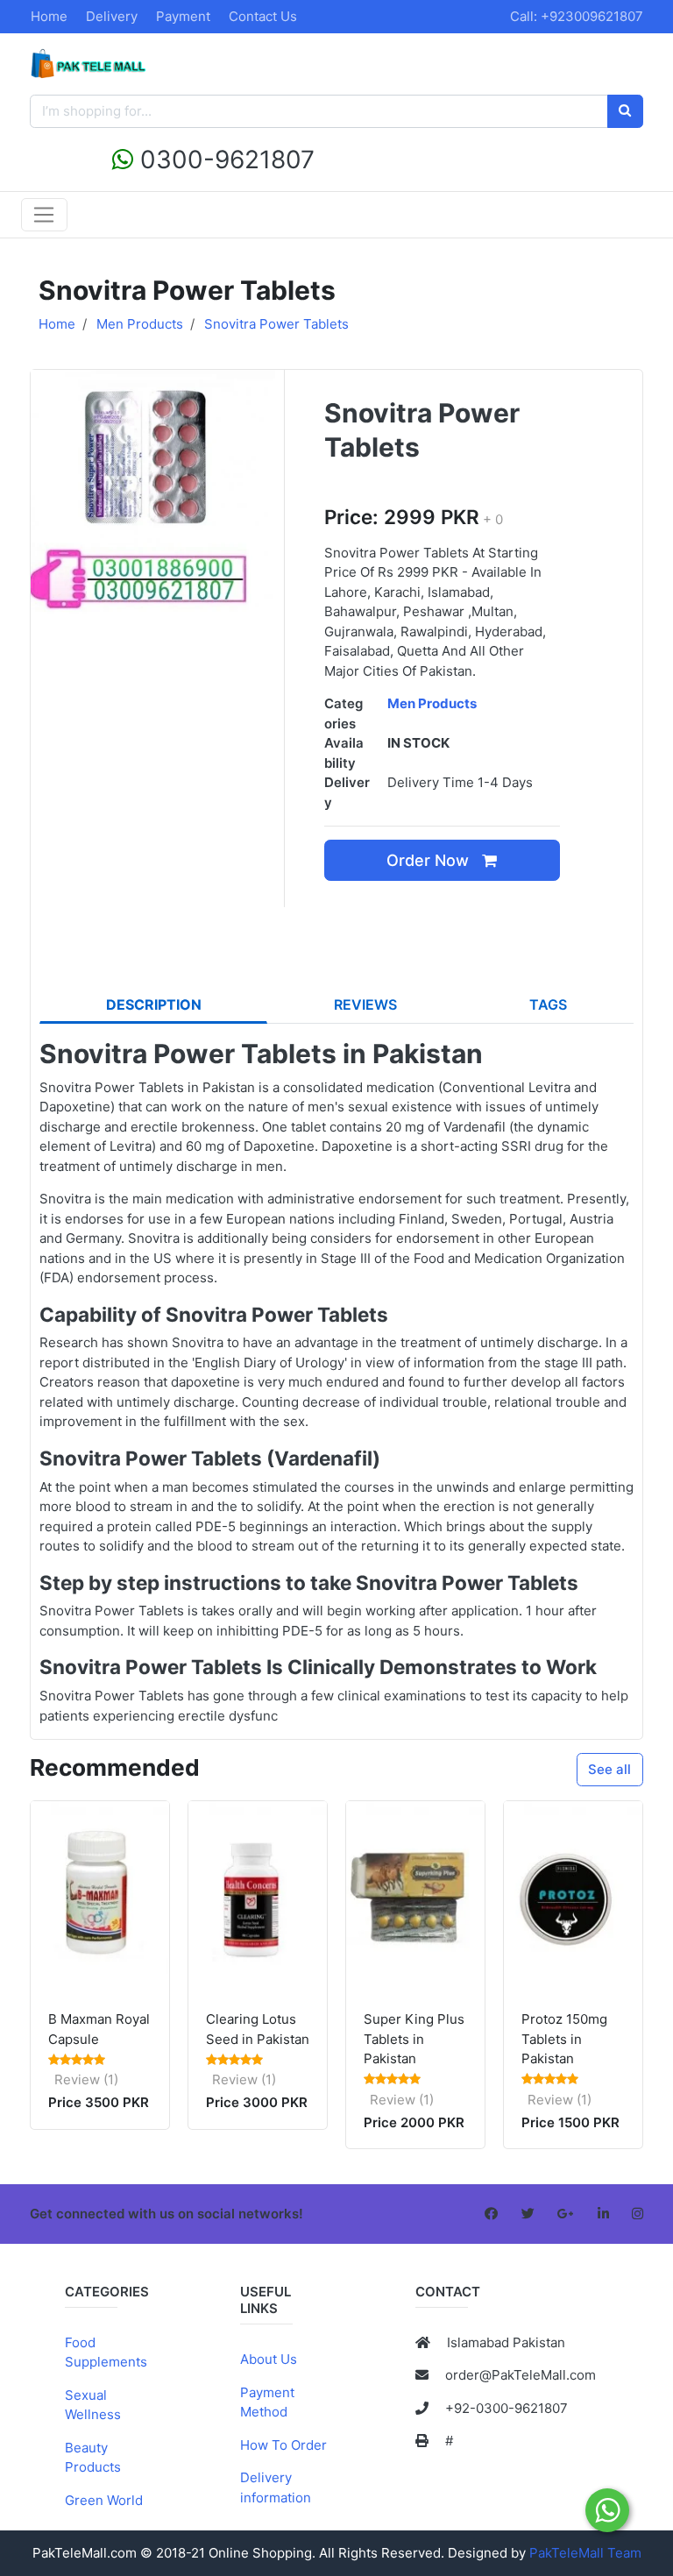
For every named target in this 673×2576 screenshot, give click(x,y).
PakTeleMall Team (585, 2553)
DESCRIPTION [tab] (154, 1004)
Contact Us (263, 16)
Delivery (112, 16)
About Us (269, 2359)
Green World (104, 2500)
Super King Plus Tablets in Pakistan (414, 2039)
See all (609, 1769)
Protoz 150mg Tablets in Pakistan (564, 2039)
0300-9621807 (224, 160)
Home (49, 16)
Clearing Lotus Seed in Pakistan (258, 2029)
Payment (183, 16)
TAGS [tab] (548, 1004)
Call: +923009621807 (577, 16)
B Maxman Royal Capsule (99, 2029)
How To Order (283, 2445)
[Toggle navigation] (44, 215)
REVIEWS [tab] (365, 1004)
